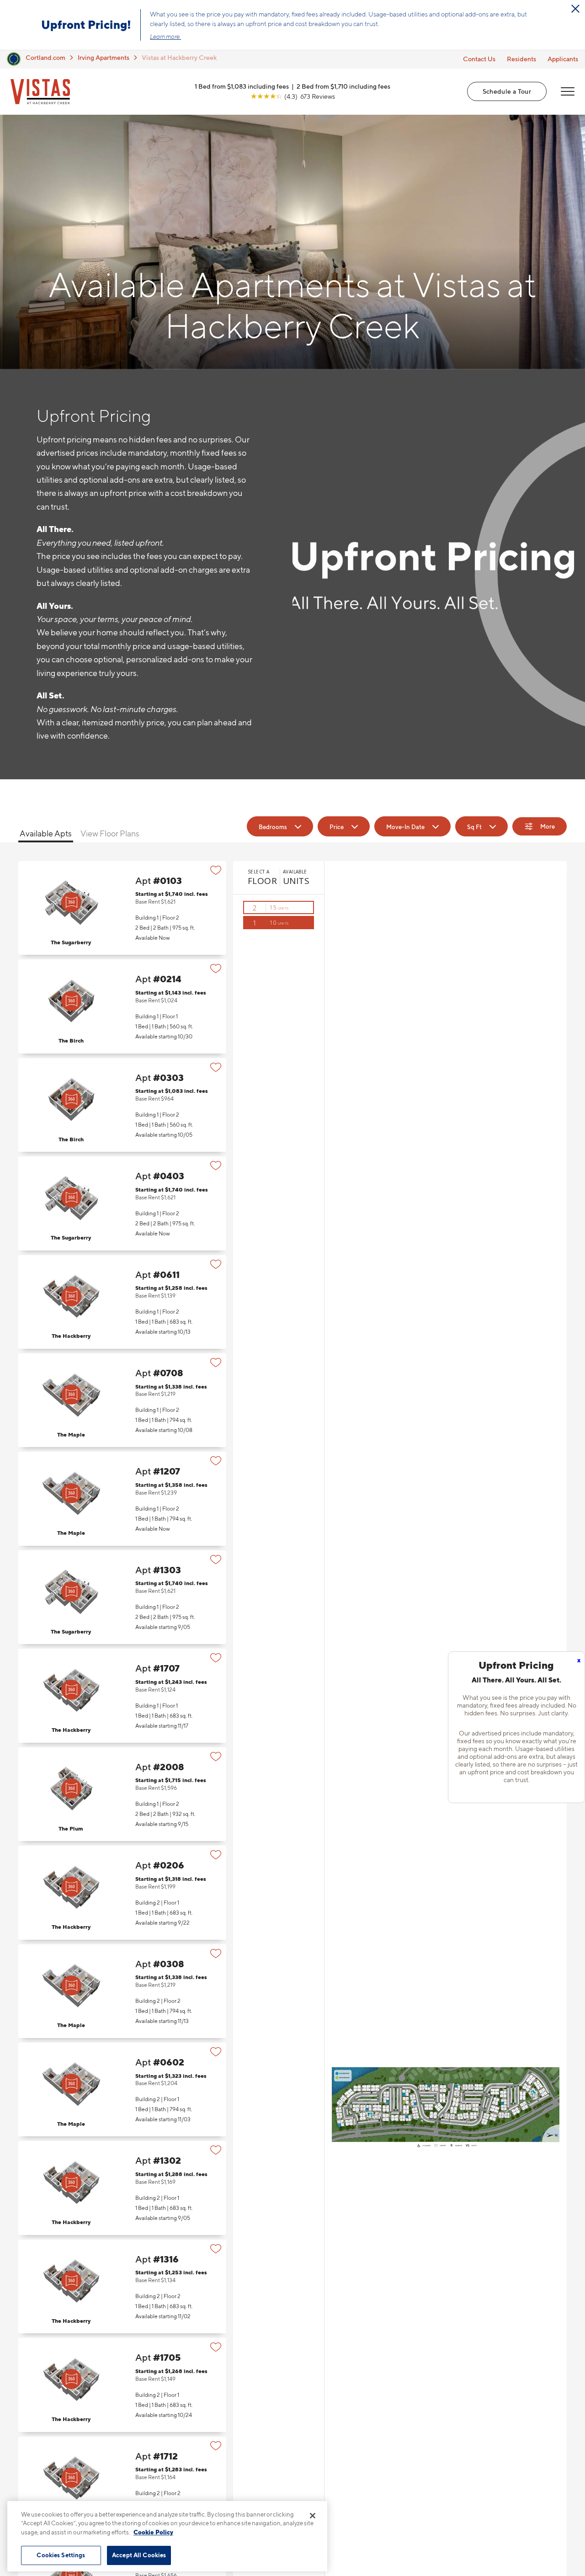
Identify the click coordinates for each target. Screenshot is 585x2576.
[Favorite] (216, 870)
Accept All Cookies (139, 2555)
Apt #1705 (122, 2385)
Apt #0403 (122, 1203)
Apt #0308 (122, 1991)
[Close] (313, 2516)
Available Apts (46, 833)
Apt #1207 (122, 1498)
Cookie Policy (153, 2532)
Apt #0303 (122, 1105)
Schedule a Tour (507, 91)
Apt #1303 (122, 1597)
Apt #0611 (122, 1302)
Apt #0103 (122, 908)
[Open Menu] (568, 91)
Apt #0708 (122, 1400)
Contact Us (479, 59)
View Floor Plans (110, 833)
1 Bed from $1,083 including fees (242, 86)
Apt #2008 (122, 1794)
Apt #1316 (122, 2286)
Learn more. (165, 37)
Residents (521, 59)
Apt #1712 (122, 2483)
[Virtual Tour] (71, 902)
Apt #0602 (122, 2089)
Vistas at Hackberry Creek (179, 57)
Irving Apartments (104, 57)
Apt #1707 (122, 1695)
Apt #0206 (122, 1892)
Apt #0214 (122, 1006)
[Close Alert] (575, 9)
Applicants (563, 59)
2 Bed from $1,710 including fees (343, 86)
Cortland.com (45, 57)
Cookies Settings (61, 2555)
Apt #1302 (122, 2188)
